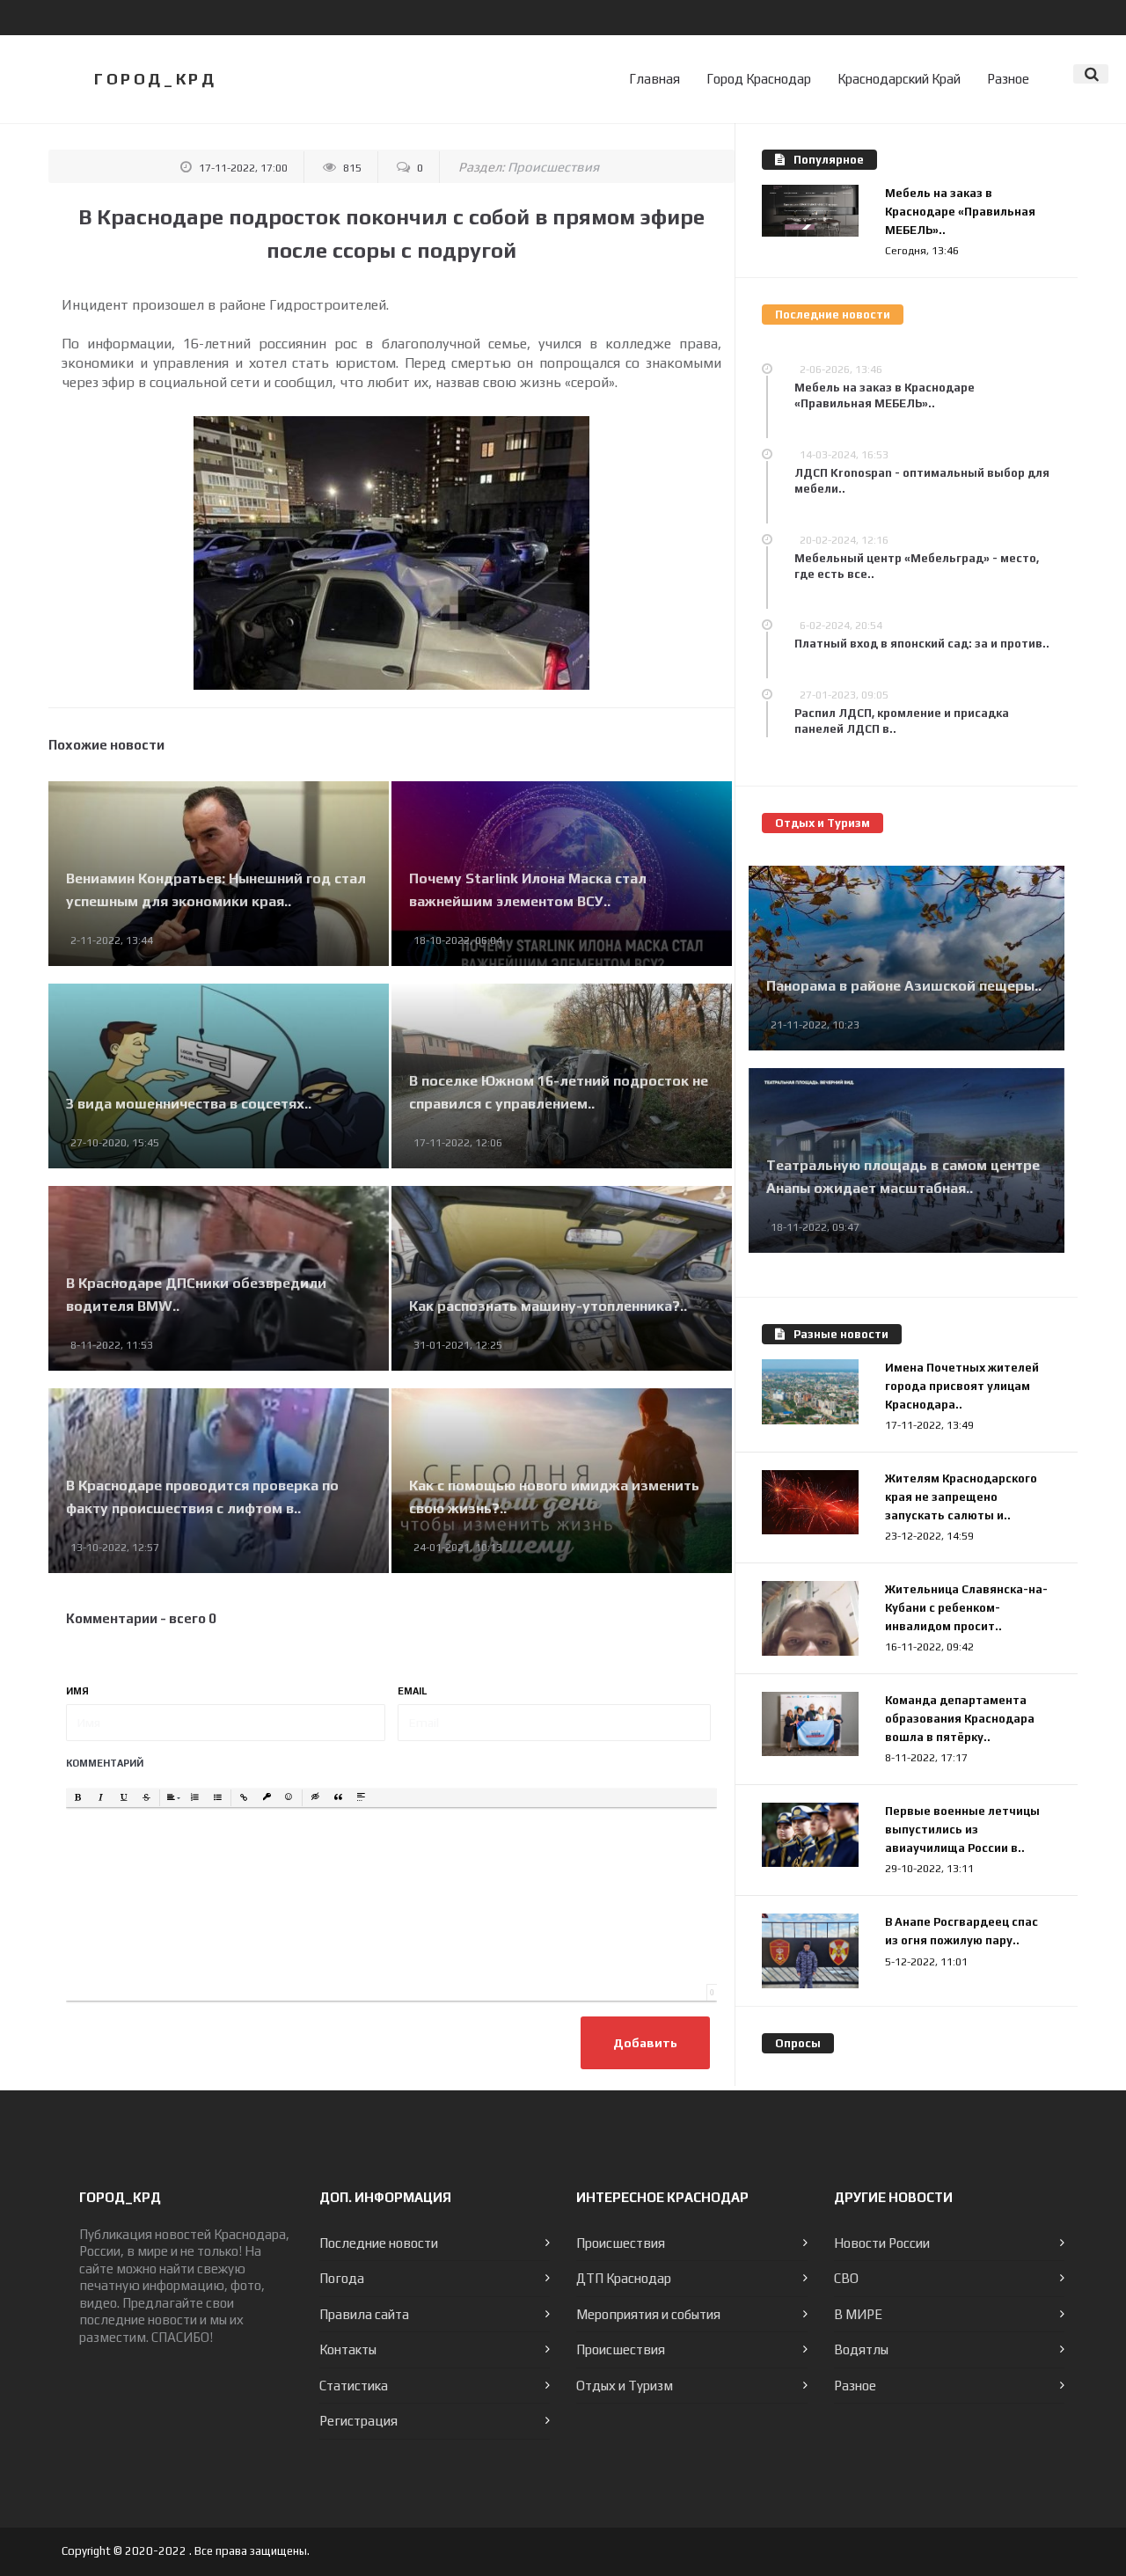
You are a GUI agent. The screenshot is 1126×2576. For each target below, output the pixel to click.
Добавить (645, 2043)
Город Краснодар (759, 79)
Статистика (354, 2386)
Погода (342, 2278)
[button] (78, 1798)
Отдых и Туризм (625, 2386)
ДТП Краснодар (624, 2278)
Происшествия (553, 167)
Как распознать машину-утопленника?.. (548, 1306)
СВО (846, 2278)
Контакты (348, 2349)
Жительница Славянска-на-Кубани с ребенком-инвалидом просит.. (966, 1608)
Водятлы (861, 2349)
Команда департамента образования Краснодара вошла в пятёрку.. (960, 1719)
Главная (654, 79)
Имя (77, 1691)
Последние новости (379, 2243)
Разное (1008, 79)
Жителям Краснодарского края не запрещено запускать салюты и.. (961, 1497)
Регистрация (358, 2421)
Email (413, 1691)
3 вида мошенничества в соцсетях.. (189, 1104)
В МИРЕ (858, 2314)
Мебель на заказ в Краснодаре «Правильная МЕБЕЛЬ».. (960, 212)
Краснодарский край (899, 79)
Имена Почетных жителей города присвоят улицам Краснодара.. (962, 1386)
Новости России (882, 2243)
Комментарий (105, 1763)
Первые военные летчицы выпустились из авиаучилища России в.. (962, 1830)
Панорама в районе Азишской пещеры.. (904, 986)
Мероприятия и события (648, 2314)
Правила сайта (364, 2314)
